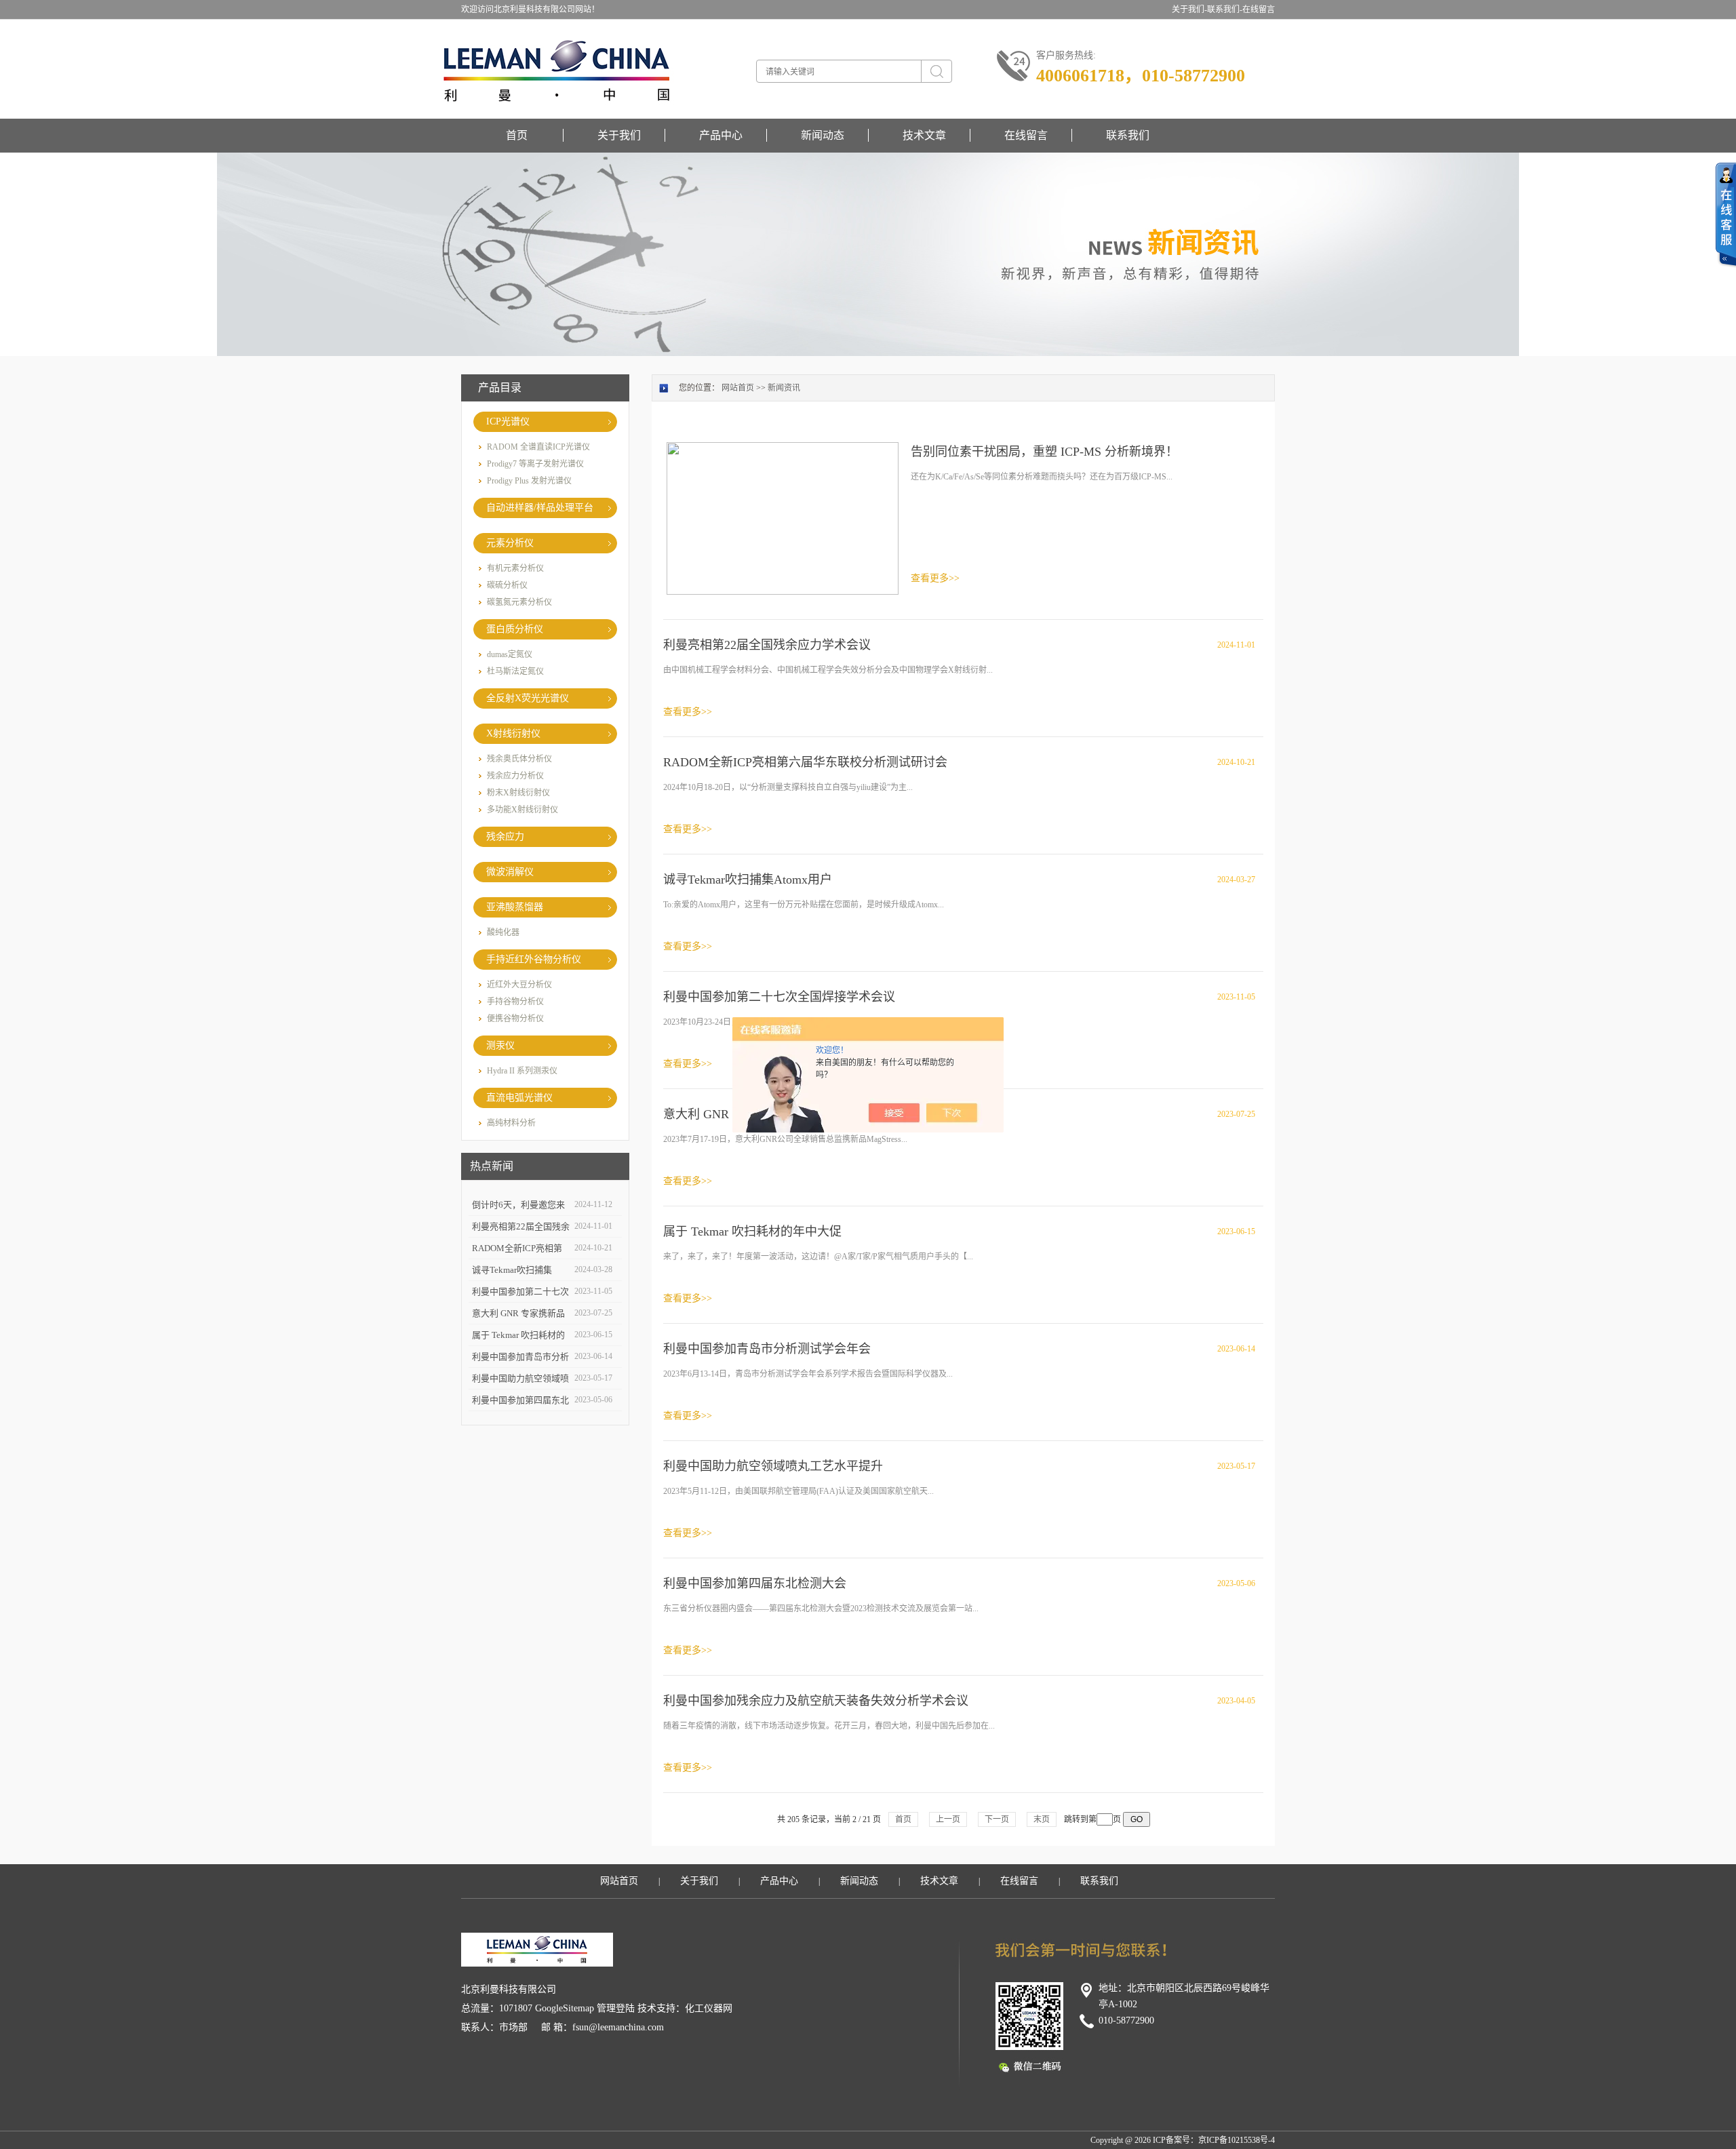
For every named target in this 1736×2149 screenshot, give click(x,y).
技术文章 (924, 135)
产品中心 (721, 135)
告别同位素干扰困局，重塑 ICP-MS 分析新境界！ (1044, 452)
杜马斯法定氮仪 (515, 671)
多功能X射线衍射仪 (522, 810)
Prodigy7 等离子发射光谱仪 (535, 464)
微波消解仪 (510, 872)
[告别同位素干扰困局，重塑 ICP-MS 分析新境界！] (783, 517)
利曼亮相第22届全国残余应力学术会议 (767, 645)
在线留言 (1259, 9)
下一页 (997, 1819)
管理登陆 (616, 2008)
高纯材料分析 (511, 1123)
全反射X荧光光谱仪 (528, 698)
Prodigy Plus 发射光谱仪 (529, 481)
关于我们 (619, 135)
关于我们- (1189, 9)
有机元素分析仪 (515, 568)
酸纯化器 (503, 932)
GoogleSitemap (565, 2008)
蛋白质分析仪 (515, 629)
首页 (517, 135)
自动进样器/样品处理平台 (540, 508)
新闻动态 (823, 135)
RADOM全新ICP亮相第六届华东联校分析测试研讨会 (805, 762)
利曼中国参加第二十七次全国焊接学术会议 (779, 997)
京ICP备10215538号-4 (1237, 2140)
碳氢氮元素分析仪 (519, 602)
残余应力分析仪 (515, 776)
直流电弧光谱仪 (519, 1098)
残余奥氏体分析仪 (519, 759)
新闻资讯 (784, 388)
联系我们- (1225, 9)
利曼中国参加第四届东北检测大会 (755, 1583)
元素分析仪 (510, 543)
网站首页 (738, 388)
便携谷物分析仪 (515, 1019)
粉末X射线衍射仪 (518, 793)
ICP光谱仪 (508, 421)
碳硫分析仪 (507, 585)
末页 (1042, 1819)
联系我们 (1128, 135)
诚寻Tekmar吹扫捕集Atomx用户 (748, 880)
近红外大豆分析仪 (519, 985)
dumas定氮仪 (510, 654)
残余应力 (505, 836)
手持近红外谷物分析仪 (534, 959)
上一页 (948, 1819)
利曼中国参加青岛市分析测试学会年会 (767, 1349)
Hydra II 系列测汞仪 (522, 1071)
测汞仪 (500, 1045)
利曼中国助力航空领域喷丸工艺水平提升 (773, 1466)
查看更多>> (935, 578)
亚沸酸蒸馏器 (515, 907)
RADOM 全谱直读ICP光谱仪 (538, 447)
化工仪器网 (709, 2008)
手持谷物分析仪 (515, 1002)
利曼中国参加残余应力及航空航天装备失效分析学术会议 (816, 1701)
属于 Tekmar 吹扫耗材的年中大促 (752, 1231)
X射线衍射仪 (513, 733)
